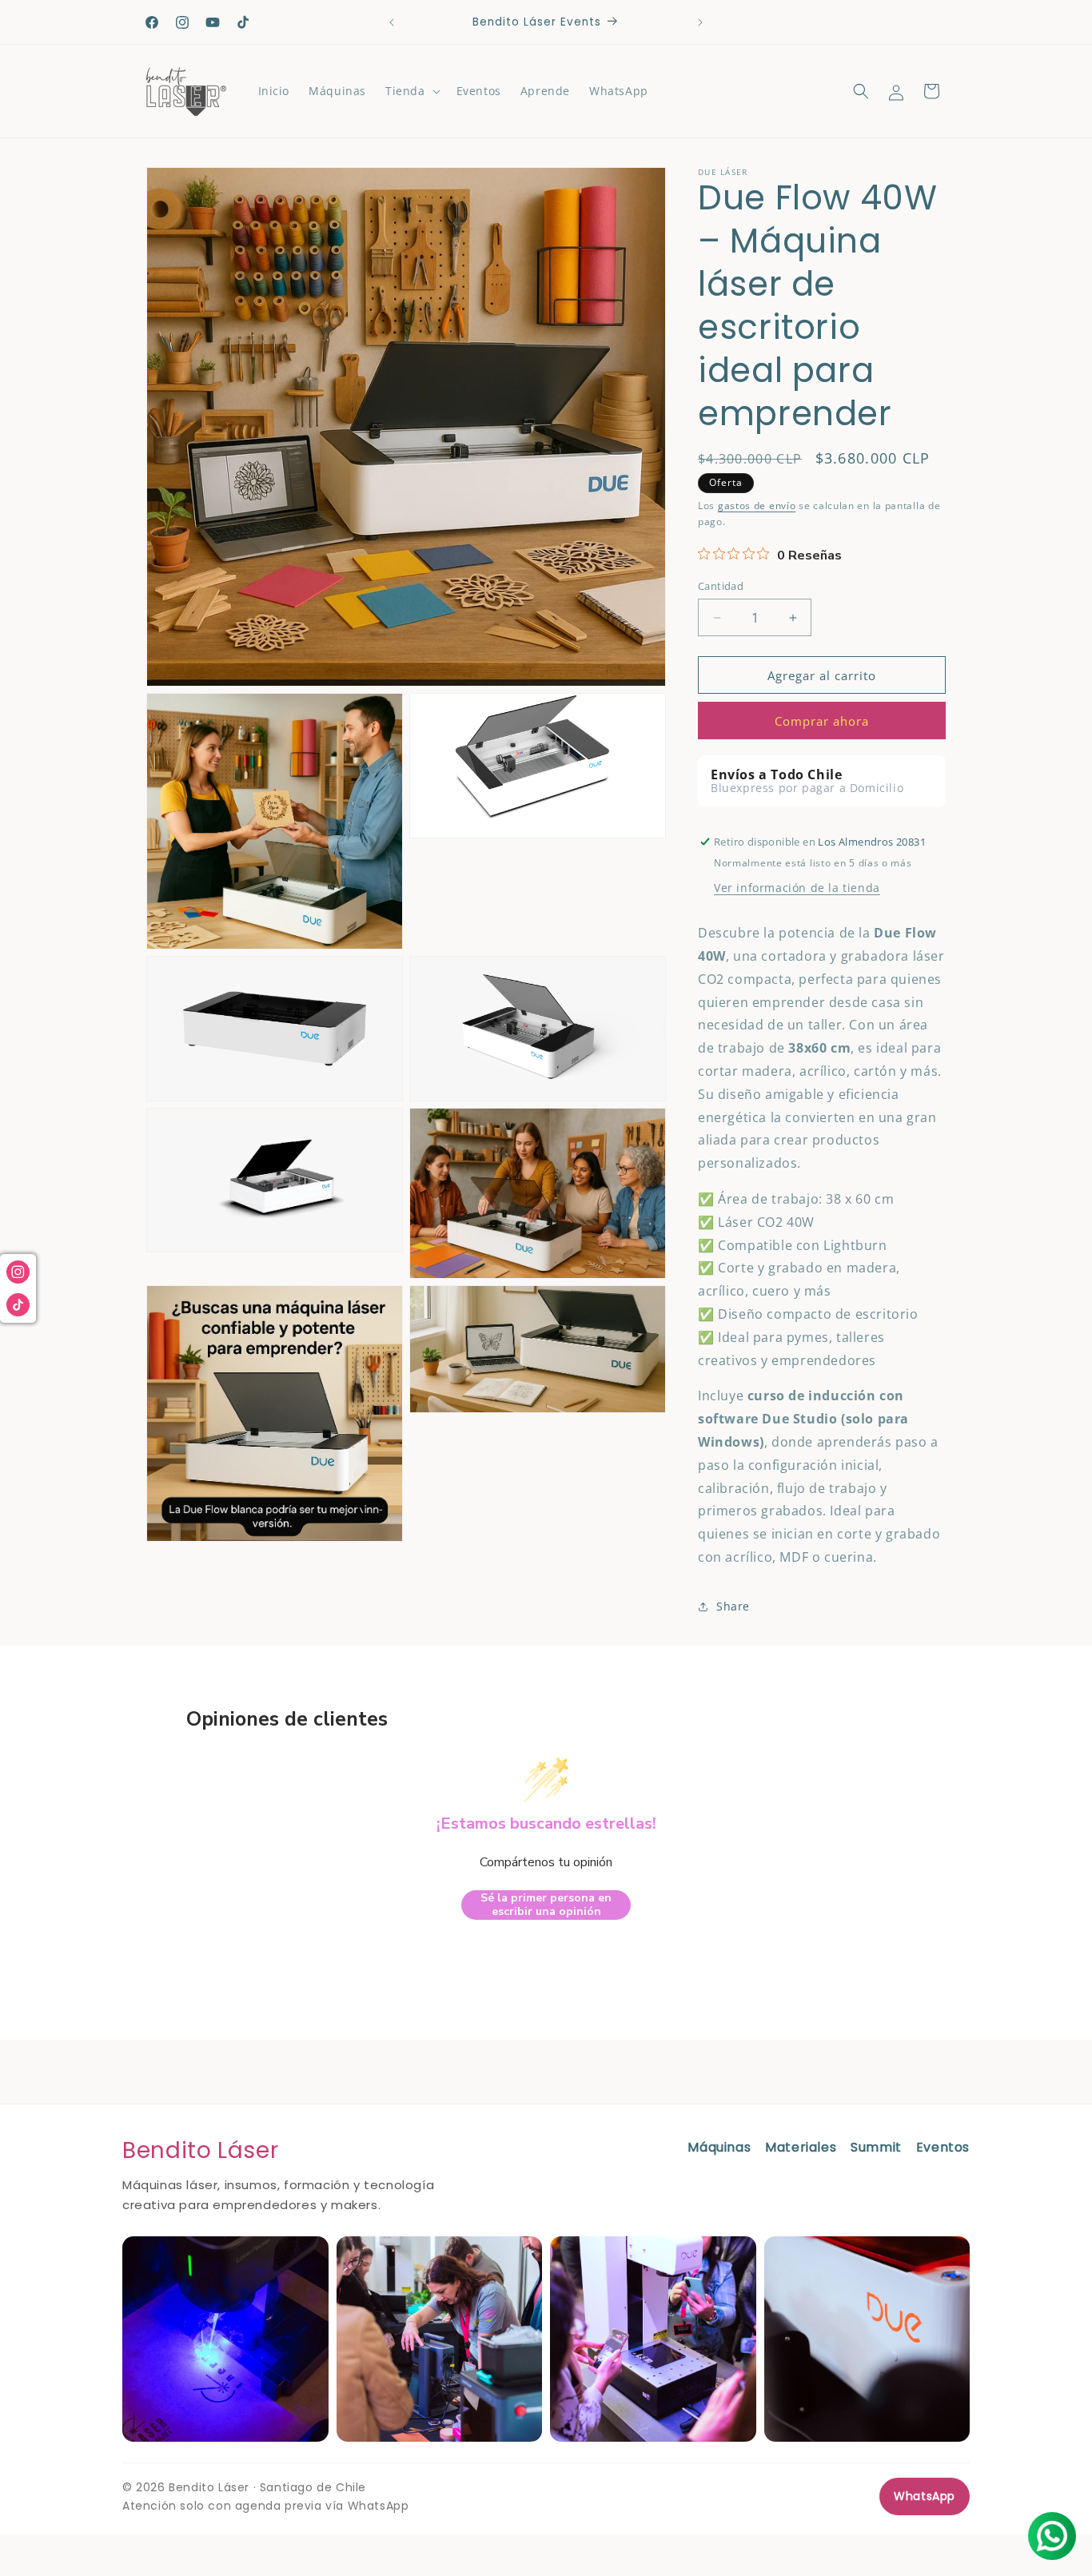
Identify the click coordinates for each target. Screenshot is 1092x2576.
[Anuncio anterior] (392, 22)
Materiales (801, 2147)
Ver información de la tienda (797, 888)
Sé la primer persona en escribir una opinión (546, 1905)
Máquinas (719, 2147)
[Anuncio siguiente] (700, 22)
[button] (411, 91)
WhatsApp (925, 2496)
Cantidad (721, 586)
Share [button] (733, 1606)
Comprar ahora (822, 721)
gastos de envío (757, 506)
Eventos (943, 2147)
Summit (876, 2147)
